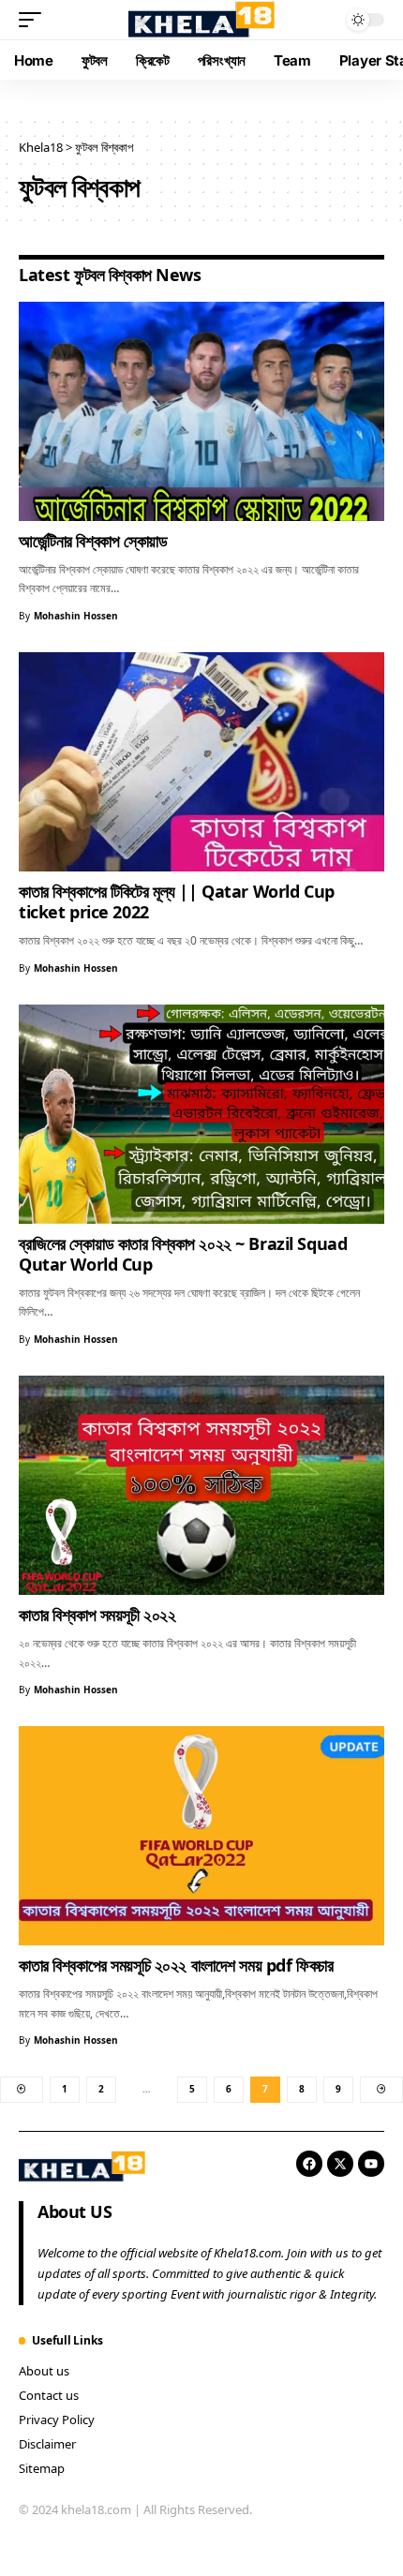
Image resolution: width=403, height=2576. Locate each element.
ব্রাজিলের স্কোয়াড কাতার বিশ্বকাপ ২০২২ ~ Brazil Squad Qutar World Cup (183, 1254)
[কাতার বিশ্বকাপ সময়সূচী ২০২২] (201, 1485)
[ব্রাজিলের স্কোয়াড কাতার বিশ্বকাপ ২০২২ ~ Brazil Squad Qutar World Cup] (201, 1114)
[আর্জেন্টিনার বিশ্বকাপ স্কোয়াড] (201, 411)
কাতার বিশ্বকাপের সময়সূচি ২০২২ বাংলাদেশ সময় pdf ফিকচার (176, 1965)
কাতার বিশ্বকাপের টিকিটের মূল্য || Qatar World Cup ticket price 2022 (177, 901)
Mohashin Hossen (76, 616)
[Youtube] (371, 2164)
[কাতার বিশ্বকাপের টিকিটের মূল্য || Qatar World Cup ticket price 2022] (201, 762)
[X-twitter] (340, 2164)
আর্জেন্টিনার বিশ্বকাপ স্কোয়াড (93, 541)
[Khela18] (201, 19)
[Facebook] (309, 2164)
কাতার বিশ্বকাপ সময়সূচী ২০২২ (97, 1615)
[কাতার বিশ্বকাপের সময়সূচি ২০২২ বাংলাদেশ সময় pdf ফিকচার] (201, 1836)
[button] (35, 20)
